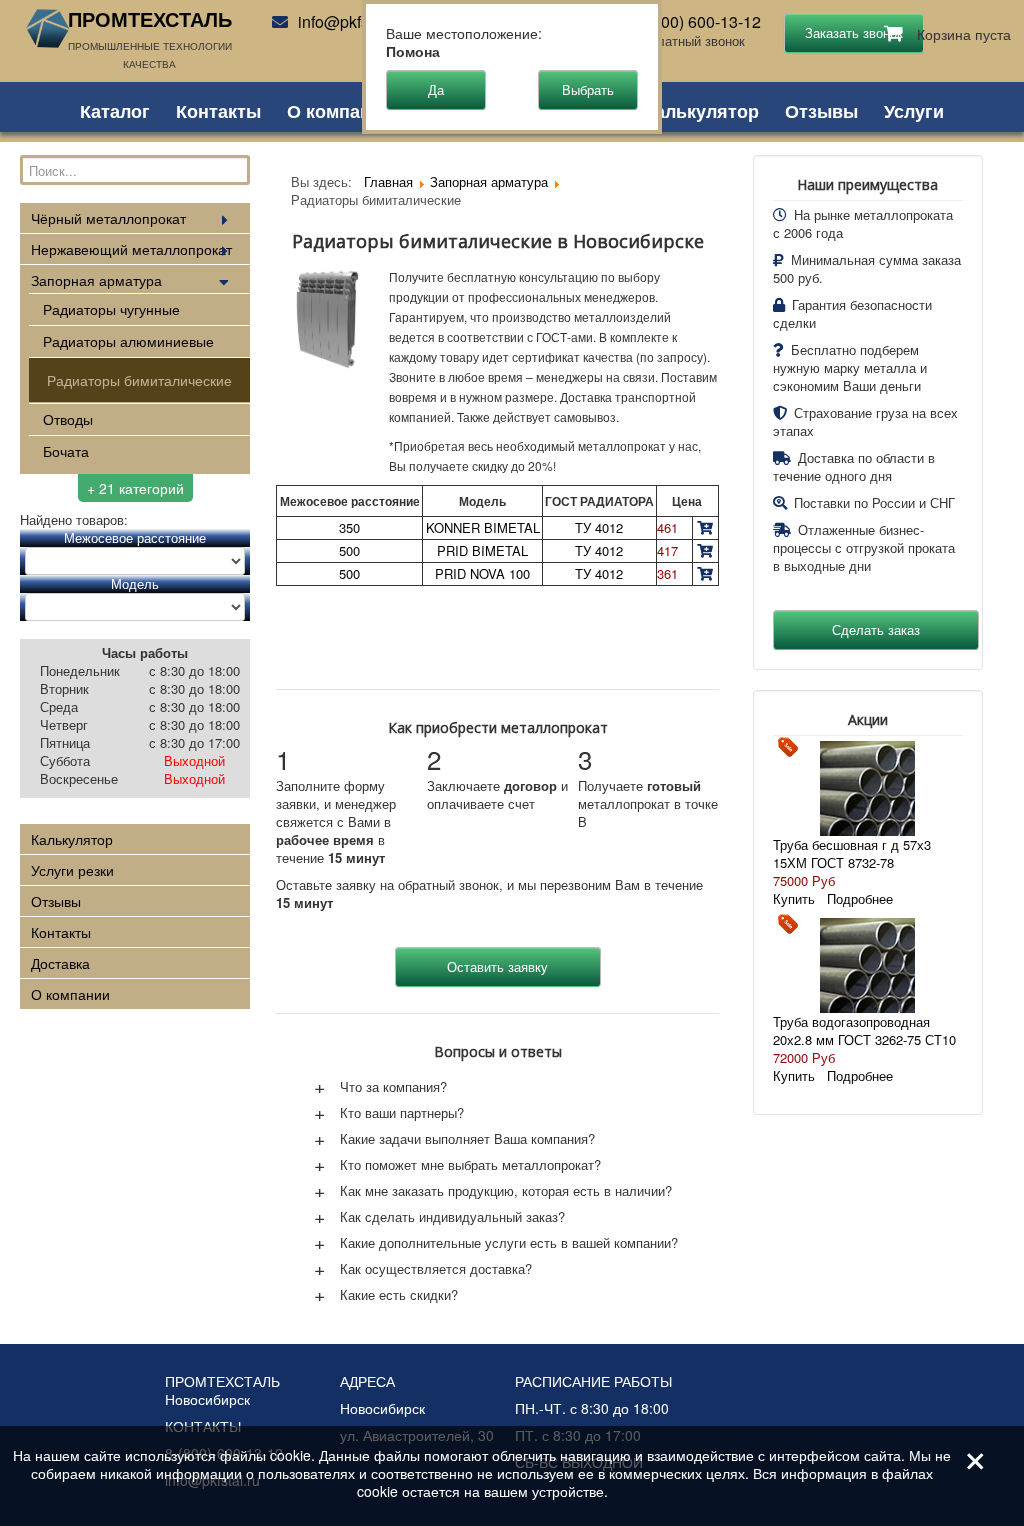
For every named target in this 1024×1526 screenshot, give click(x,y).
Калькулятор (701, 109)
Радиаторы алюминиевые (128, 341)
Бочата (66, 451)
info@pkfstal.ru (351, 21)
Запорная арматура (96, 280)
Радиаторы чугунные (111, 309)
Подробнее (860, 898)
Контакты (218, 109)
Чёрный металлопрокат (108, 218)
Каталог (115, 109)
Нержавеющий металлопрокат (131, 249)
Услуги (914, 109)
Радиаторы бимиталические (139, 380)
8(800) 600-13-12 (699, 21)
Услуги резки (72, 870)
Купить (794, 898)
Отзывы (821, 109)
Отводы (68, 419)
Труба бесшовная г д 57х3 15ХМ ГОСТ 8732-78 (852, 853)
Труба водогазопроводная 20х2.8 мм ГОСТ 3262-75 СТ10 (864, 1030)
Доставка (60, 963)
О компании (340, 109)
